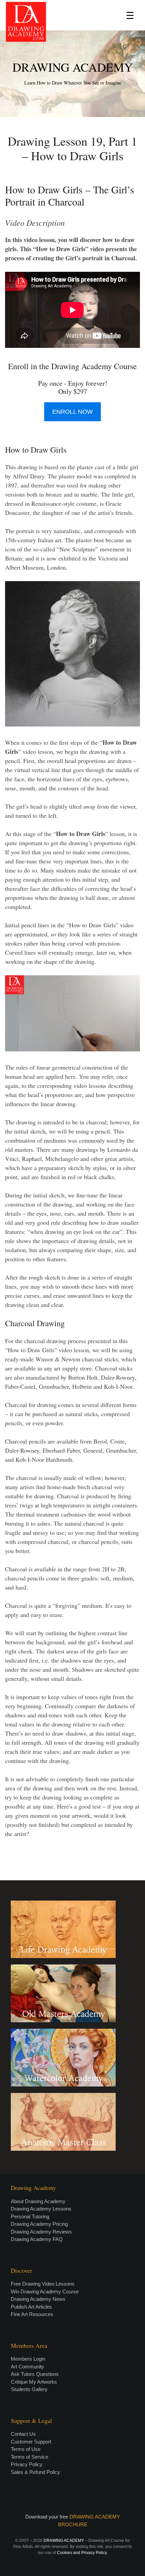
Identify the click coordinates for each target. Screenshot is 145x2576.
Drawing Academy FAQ (37, 2239)
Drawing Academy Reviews (41, 2232)
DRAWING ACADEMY (73, 67)
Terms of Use (26, 2449)
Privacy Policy (27, 2464)
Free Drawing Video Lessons (43, 2284)
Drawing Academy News (38, 2299)
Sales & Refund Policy (35, 2472)
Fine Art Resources (32, 2314)
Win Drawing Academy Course (45, 2292)
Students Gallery (29, 2389)
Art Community (27, 2367)
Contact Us (23, 2434)
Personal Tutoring (30, 2216)
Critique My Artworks (34, 2382)
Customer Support (31, 2442)
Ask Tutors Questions (35, 2374)
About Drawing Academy (38, 2201)
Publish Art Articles (31, 2307)
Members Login (28, 2359)
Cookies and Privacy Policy (82, 2553)
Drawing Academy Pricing (39, 2224)
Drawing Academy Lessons (41, 2209)
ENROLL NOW (72, 412)
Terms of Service (30, 2457)
